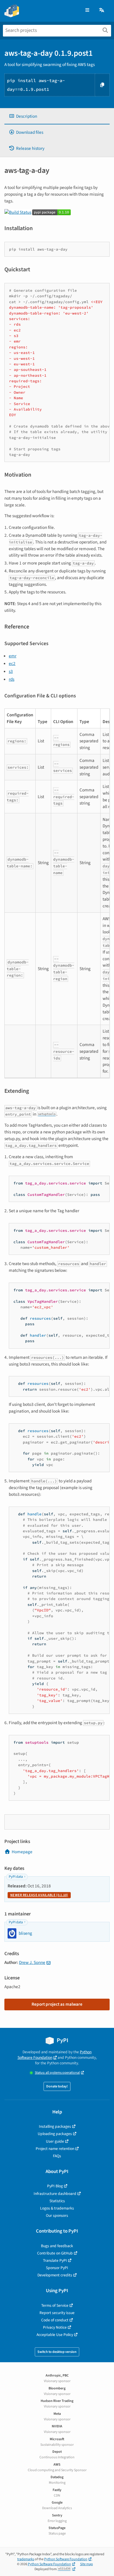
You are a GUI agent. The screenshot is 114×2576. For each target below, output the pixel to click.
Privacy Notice (55, 2327)
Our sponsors (57, 2215)
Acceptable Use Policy (55, 2335)
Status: (57, 2073)
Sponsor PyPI (57, 2268)
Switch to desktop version (57, 2352)
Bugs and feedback (57, 2246)
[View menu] (87, 10)
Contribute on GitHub (55, 2253)
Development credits (55, 2275)
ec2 (12, 663)
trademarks (26, 2559)
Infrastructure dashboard (55, 2194)
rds (12, 679)
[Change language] (102, 10)
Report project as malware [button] (57, 2004)
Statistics (57, 2201)
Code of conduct (55, 2320)
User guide (55, 2141)
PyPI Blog (55, 2186)
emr (13, 656)
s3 (11, 671)
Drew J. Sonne (32, 1962)
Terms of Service (55, 2305)
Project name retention (55, 2149)
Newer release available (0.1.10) (39, 1895)
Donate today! (57, 2086)
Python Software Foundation (55, 2055)
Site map (87, 2564)
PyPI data (16, 1877)
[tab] (57, 116)
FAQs (57, 2156)
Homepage (22, 1852)
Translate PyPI (55, 2260)
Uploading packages (55, 2134)
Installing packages (55, 2126)
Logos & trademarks (57, 2208)
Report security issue (57, 2313)
